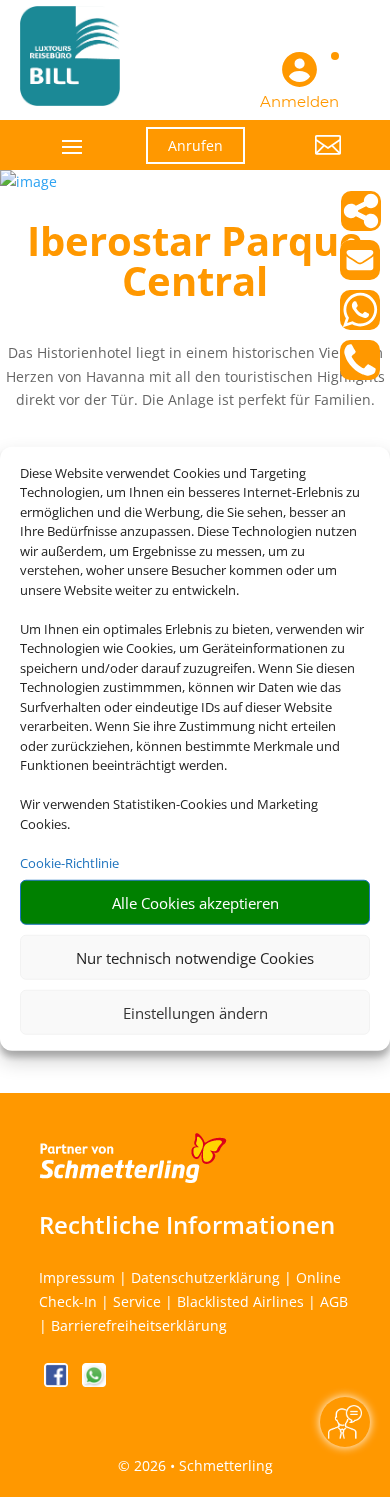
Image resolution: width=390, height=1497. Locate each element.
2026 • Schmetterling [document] (201, 1465)
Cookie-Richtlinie (69, 862)
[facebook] (58, 1381)
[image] (28, 181)
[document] (195, 266)
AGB (334, 1301)
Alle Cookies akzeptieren (195, 902)
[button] (308, 160)
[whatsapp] (94, 1381)
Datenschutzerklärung (205, 1277)
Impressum (77, 1277)
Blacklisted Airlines (240, 1301)
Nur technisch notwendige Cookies (195, 957)
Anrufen (195, 145)
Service (137, 1301)
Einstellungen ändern (195, 1012)
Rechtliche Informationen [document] (187, 1225)
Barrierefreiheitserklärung (139, 1325)
